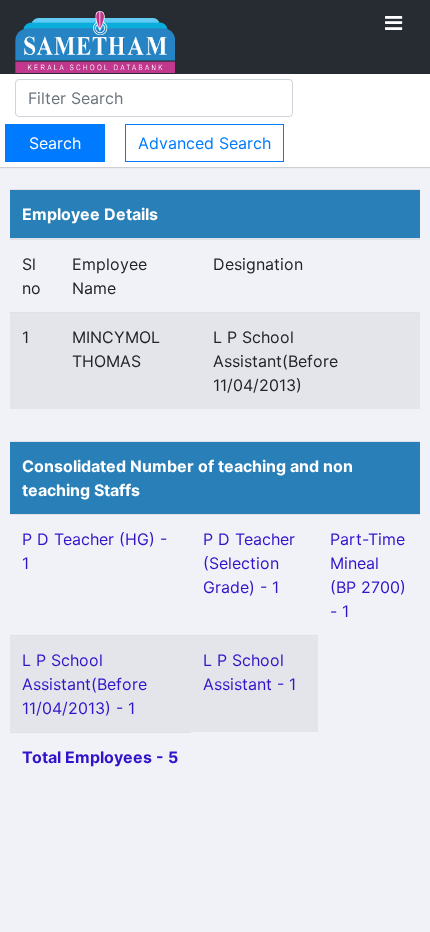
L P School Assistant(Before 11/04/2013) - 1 (84, 684)
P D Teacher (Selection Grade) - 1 (249, 563)
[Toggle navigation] (393, 23)
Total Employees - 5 (100, 757)
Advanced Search (204, 143)
